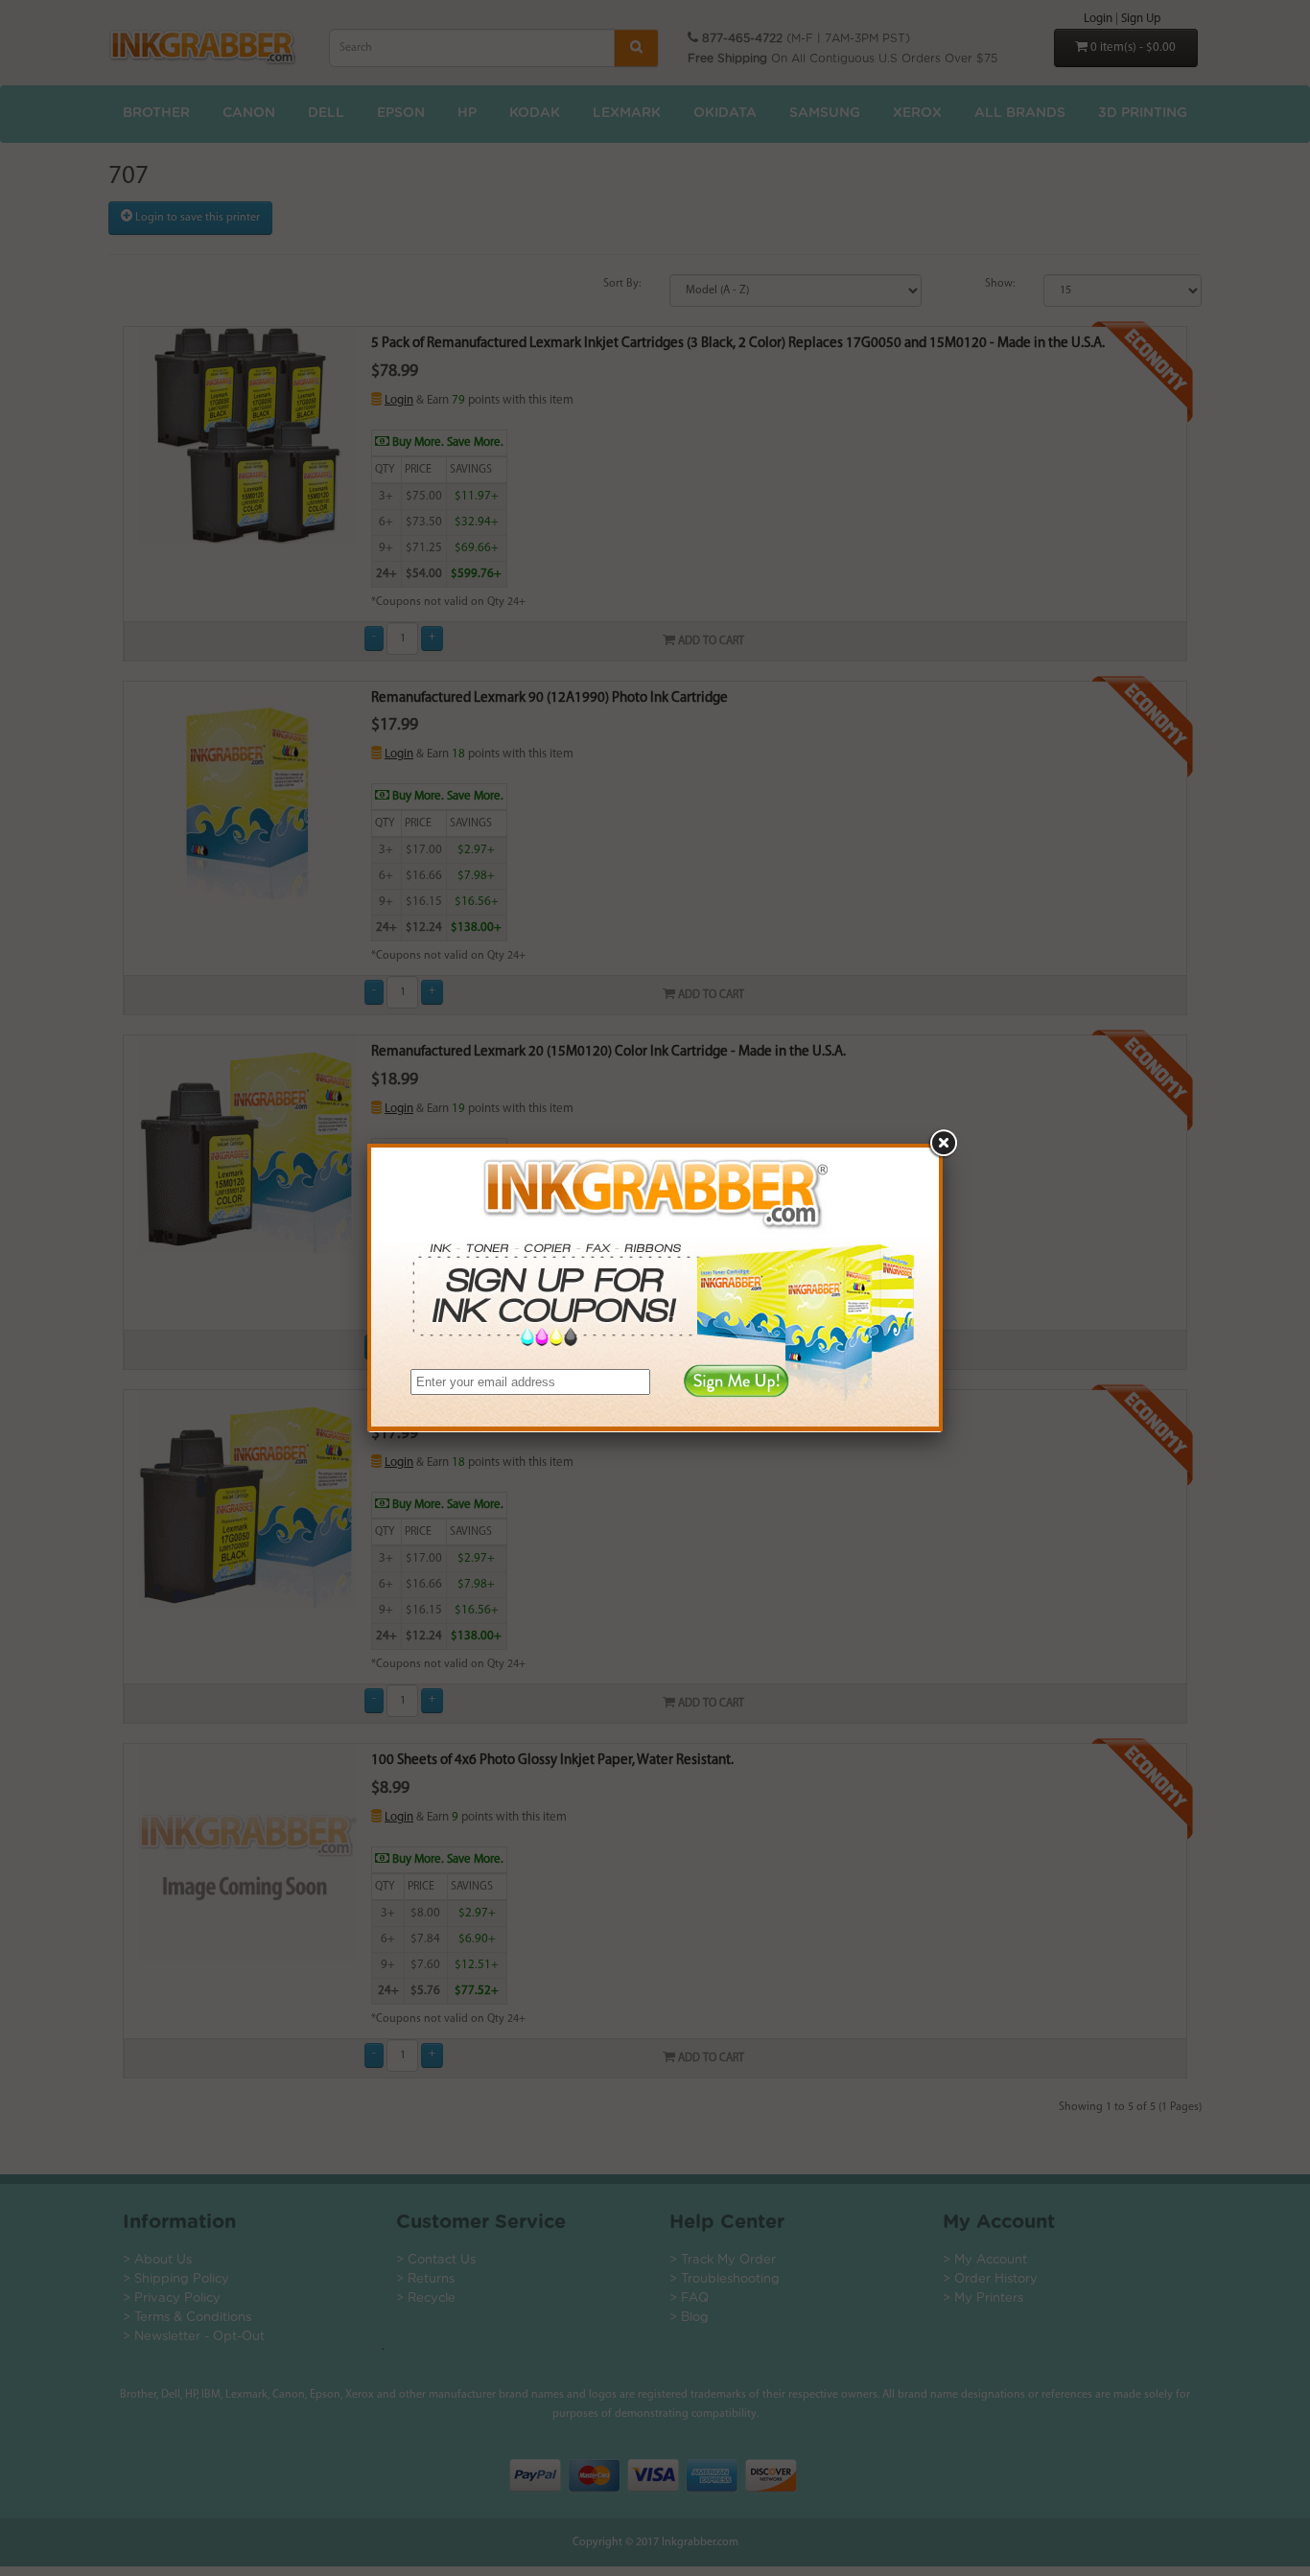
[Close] (943, 1144)
